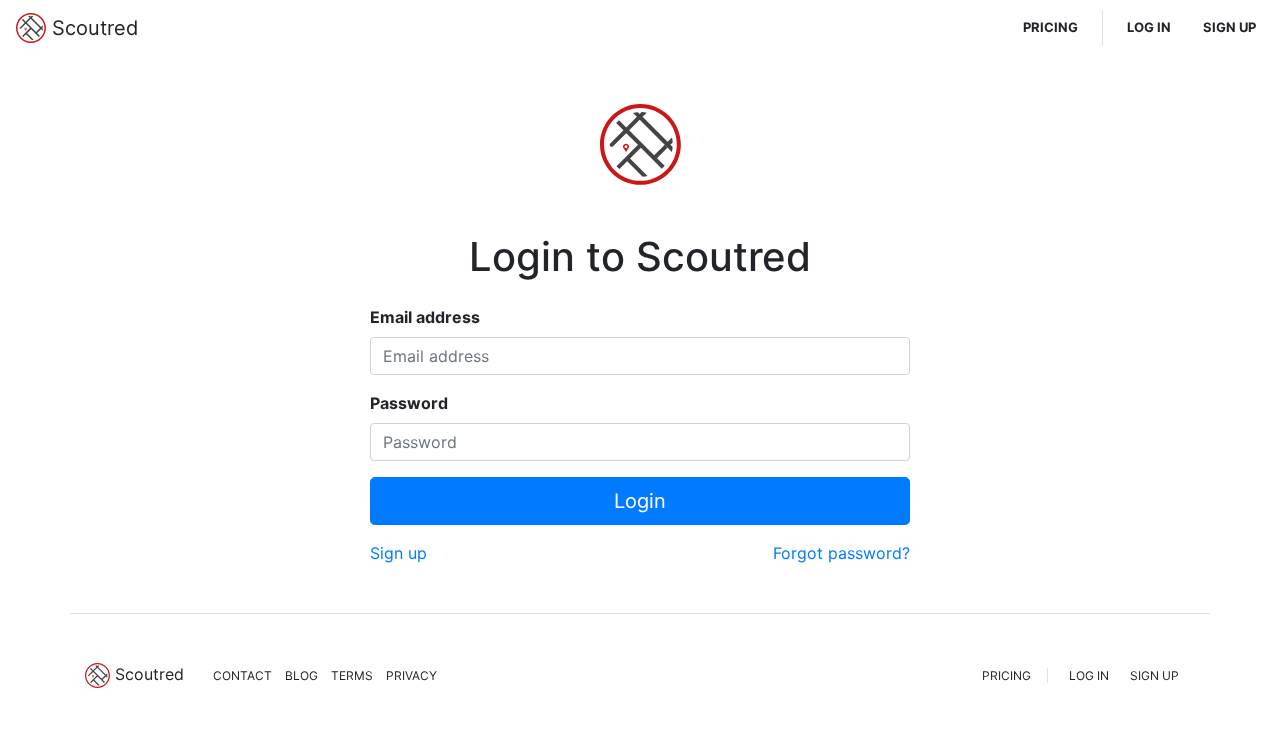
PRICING (1050, 27)
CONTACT (242, 675)
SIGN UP (1229, 27)
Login (640, 501)
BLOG (301, 675)
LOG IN (1149, 27)
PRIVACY (411, 675)
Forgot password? (841, 553)
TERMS (352, 675)
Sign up (398, 553)
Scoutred (92, 28)
